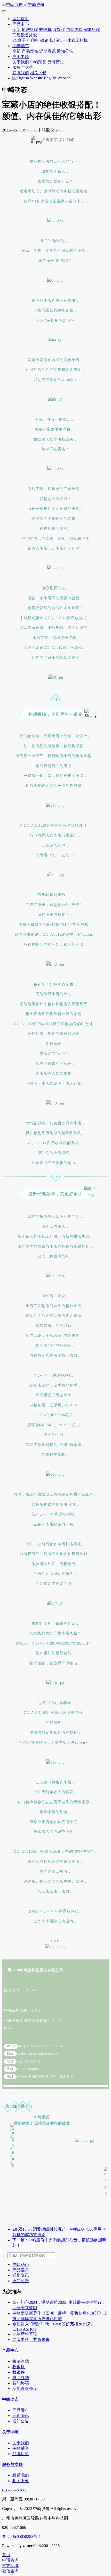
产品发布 (21, 2270)
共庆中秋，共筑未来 (31, 2340)
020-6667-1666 (15, 2490)
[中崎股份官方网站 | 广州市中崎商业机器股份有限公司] (55, 5)
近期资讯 (21, 2275)
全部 (17, 30)
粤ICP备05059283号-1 (21, 2536)
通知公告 (21, 2281)
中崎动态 (21, 2265)
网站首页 (21, 19)
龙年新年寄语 (25, 2334)
